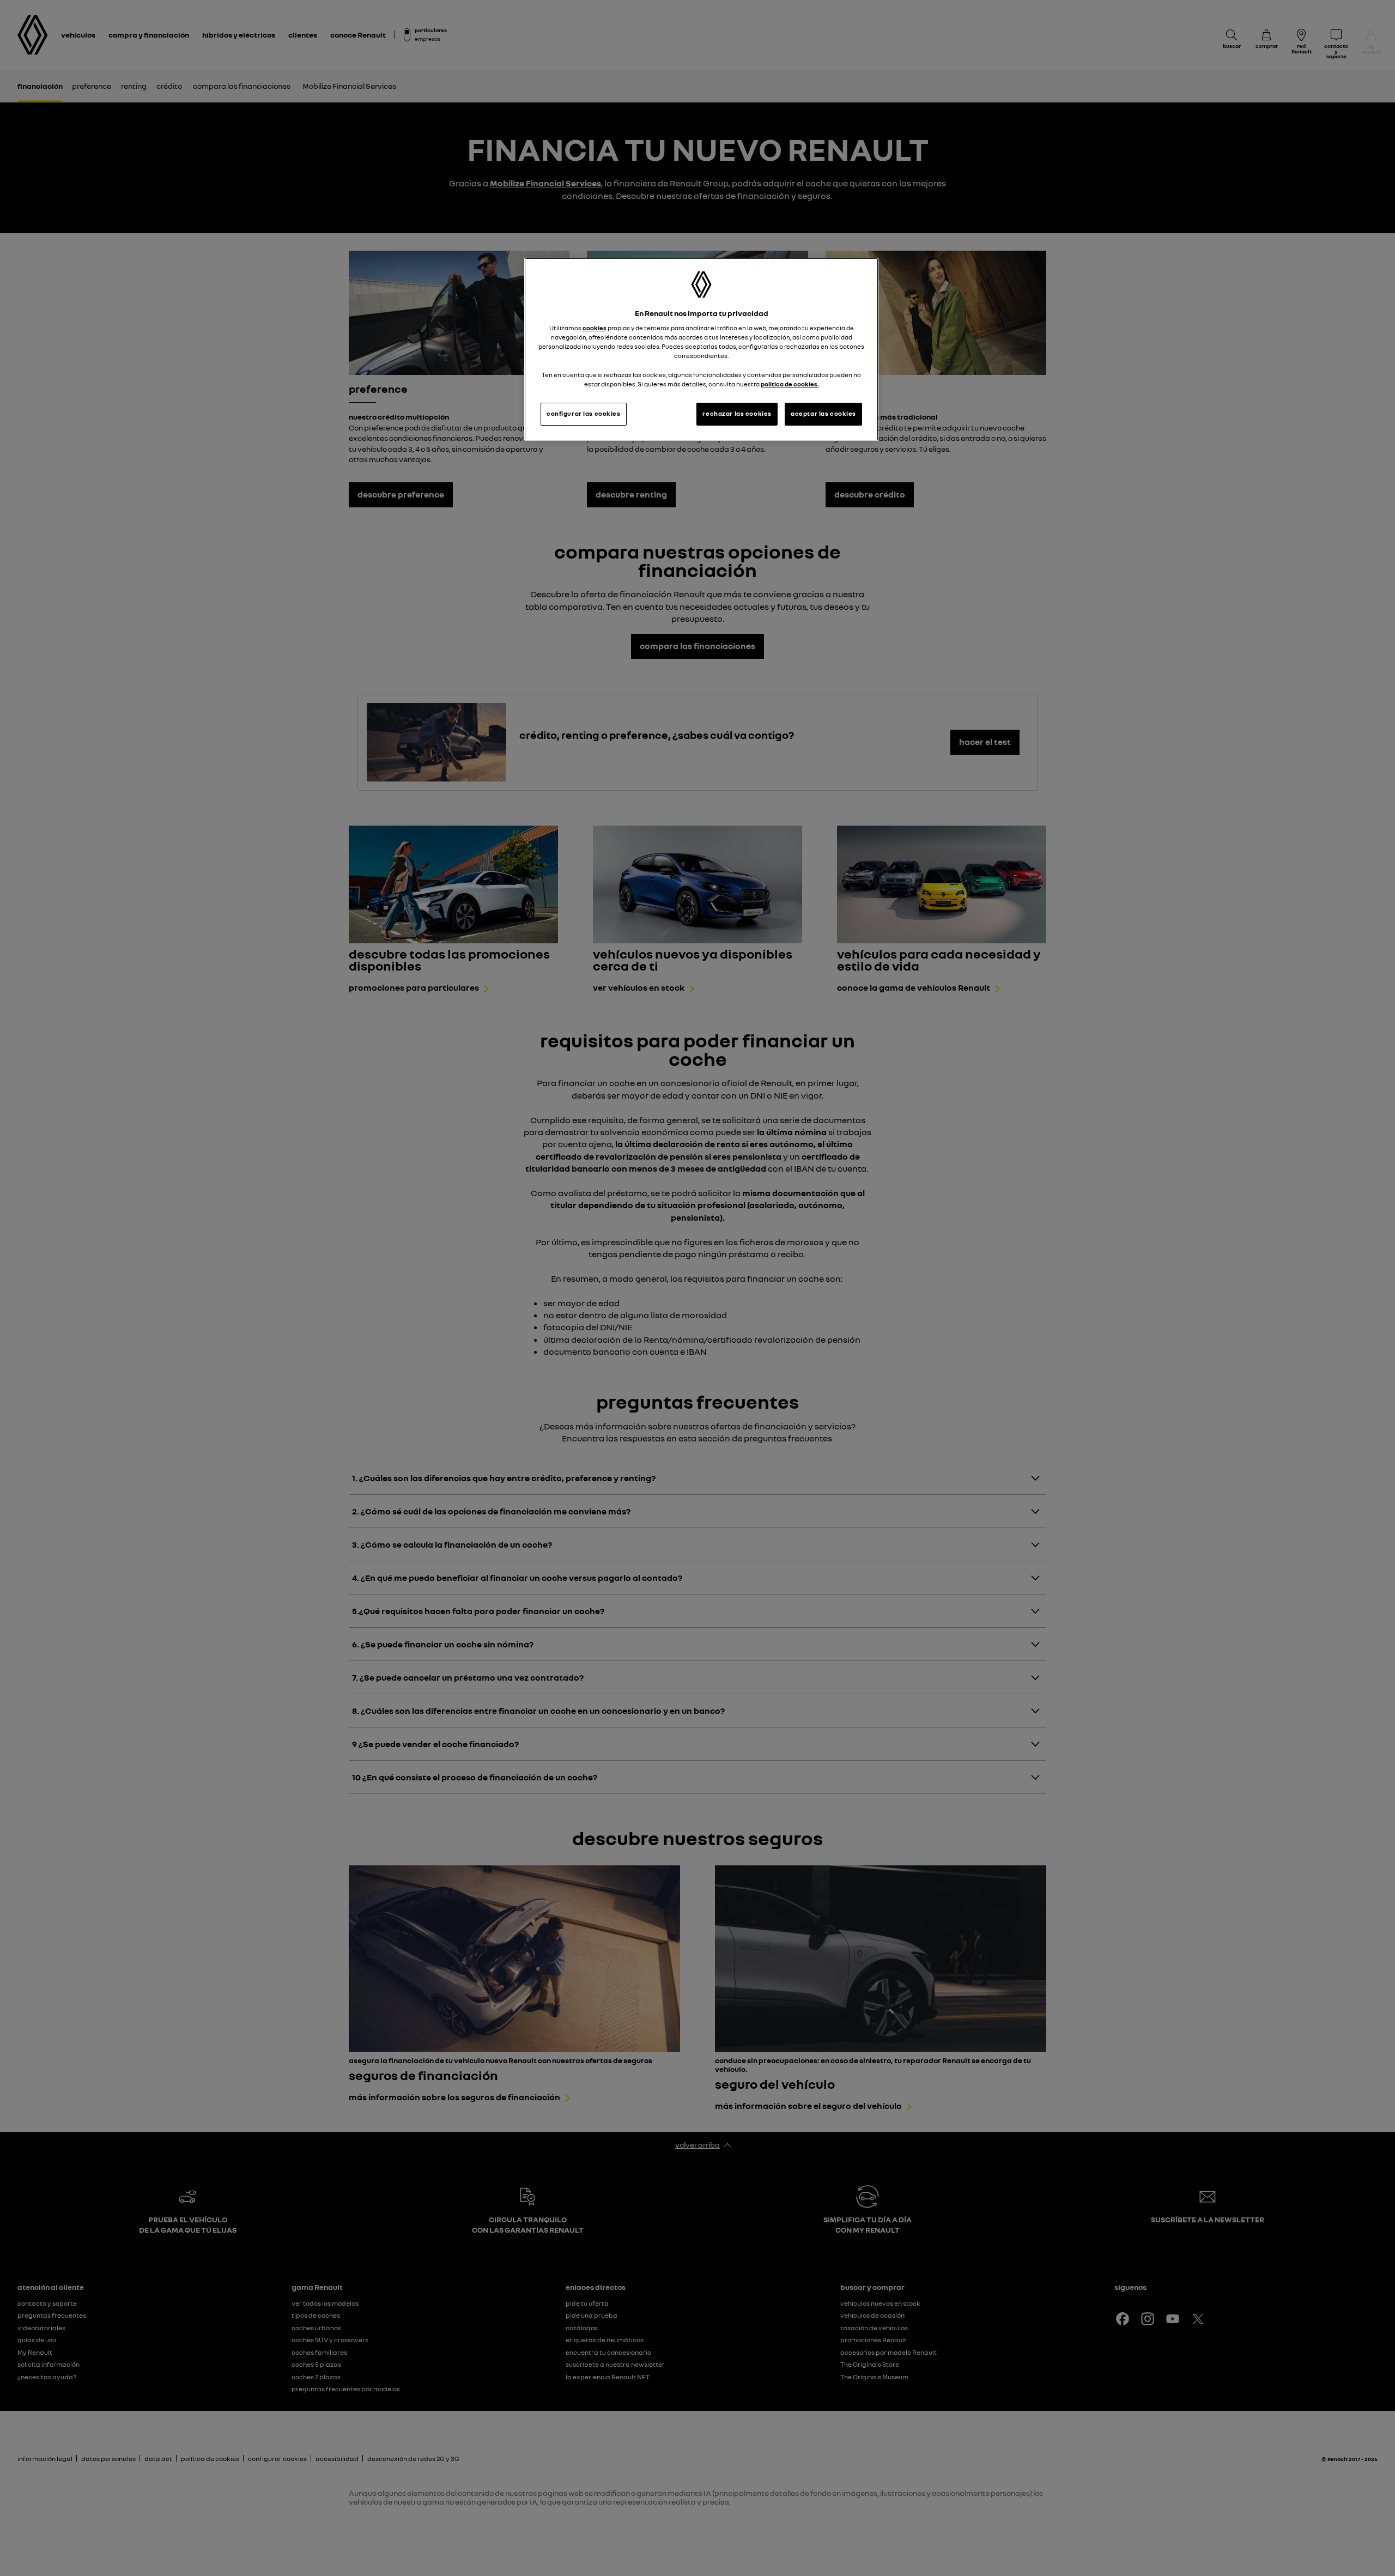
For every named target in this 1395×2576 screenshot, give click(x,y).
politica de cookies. (790, 384)
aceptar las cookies (823, 414)
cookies (595, 328)
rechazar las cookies (737, 414)
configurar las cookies (584, 414)
